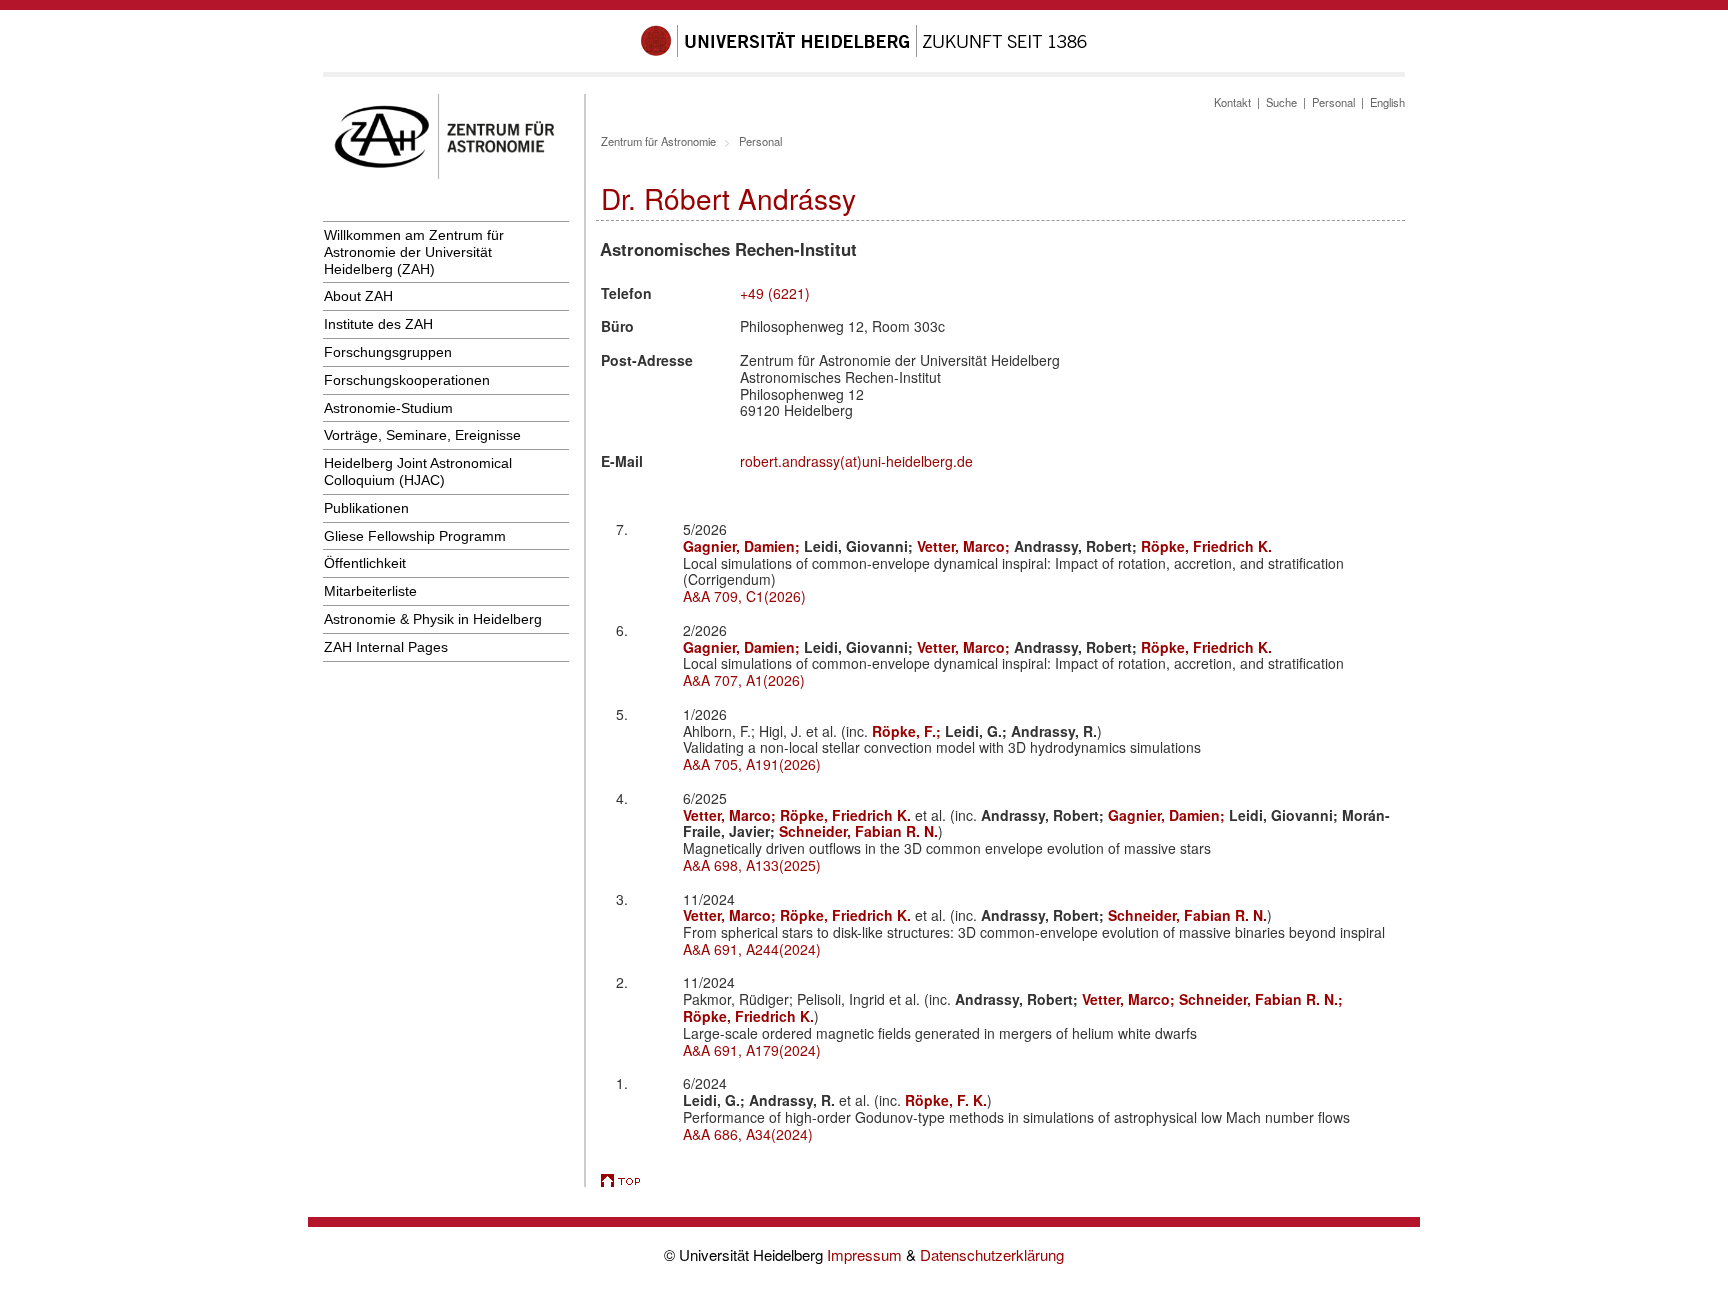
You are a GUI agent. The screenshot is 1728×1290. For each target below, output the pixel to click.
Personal (1333, 102)
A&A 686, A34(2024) (748, 1134)
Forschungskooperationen (407, 380)
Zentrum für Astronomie (658, 141)
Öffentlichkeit (365, 563)
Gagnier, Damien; (743, 546)
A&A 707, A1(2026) (744, 680)
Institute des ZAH (378, 324)
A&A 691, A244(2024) (752, 949)
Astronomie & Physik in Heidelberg (433, 619)
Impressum (866, 1254)
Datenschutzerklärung (992, 1254)
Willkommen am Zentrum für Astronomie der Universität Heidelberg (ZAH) (414, 252)
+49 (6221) (775, 293)
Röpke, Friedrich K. (1206, 546)
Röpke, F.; (908, 731)
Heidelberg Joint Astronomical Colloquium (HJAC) (418, 471)
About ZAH (358, 296)
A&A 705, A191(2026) (752, 764)
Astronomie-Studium (388, 408)
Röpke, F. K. (946, 1100)
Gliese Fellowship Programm (415, 536)
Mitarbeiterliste (370, 591)
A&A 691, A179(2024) (752, 1050)
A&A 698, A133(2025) (752, 865)
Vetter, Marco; (965, 546)
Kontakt (1232, 102)
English (1387, 102)
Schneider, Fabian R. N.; (1261, 999)
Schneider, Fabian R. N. (858, 831)
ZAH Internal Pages (386, 647)
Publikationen (366, 508)
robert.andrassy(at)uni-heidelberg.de (856, 461)
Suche (1281, 102)
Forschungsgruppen (388, 352)
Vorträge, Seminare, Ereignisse (422, 435)
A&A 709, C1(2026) (744, 596)
